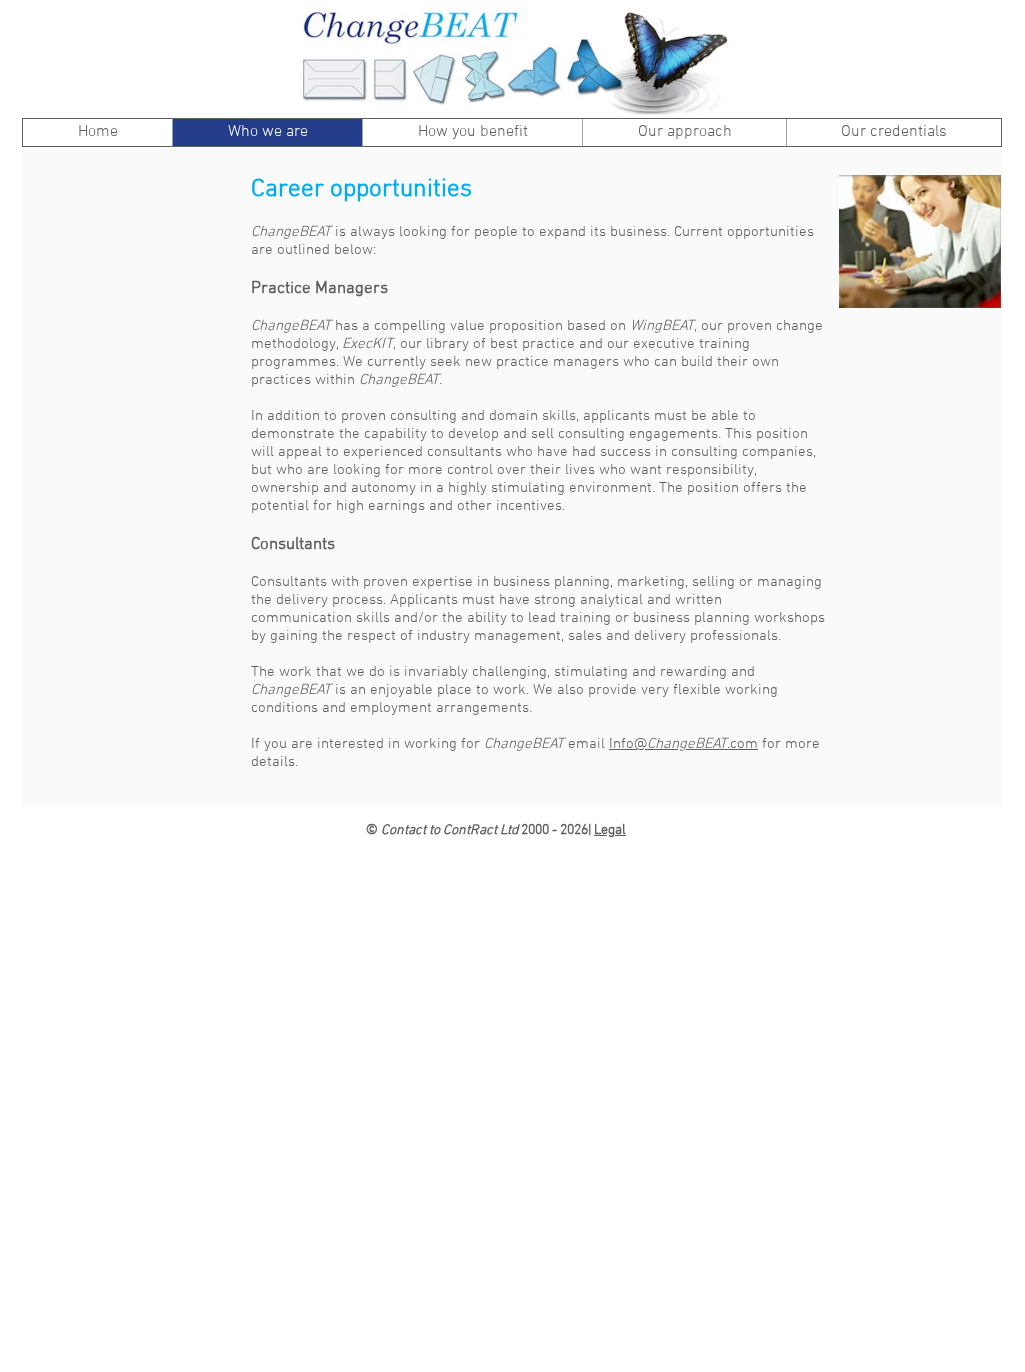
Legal (610, 830)
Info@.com (683, 744)
